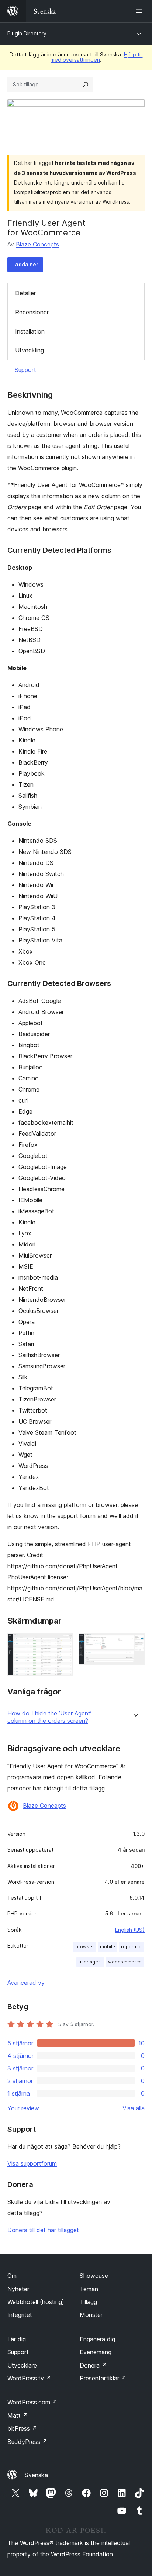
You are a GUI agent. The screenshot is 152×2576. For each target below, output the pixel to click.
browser (85, 1947)
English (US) (130, 1930)
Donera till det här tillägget (43, 2230)
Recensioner (32, 312)
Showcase (94, 2276)
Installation (30, 331)
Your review (23, 2108)
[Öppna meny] (140, 11)
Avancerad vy (26, 1983)
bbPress (22, 2428)
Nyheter (18, 2289)
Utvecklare (22, 2365)
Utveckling (30, 350)
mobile (108, 1947)
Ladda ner (25, 264)
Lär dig (17, 2339)
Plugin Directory (27, 33)
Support (25, 370)
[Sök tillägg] (86, 85)
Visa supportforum (32, 2163)
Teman (89, 2289)
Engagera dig (97, 2339)
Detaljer (25, 293)
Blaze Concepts (37, 244)
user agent (90, 1962)
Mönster (91, 2315)
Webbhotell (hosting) (36, 2302)
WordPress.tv (29, 2378)
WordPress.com (32, 2402)
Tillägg (88, 2302)
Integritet (20, 2315)
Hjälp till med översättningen (97, 57)
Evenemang (96, 2352)
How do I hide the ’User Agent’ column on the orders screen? (49, 1717)
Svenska (36, 2475)
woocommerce (125, 1962)
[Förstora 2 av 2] (135, 1643)
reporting (131, 1947)
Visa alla (134, 2108)
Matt (18, 2415)
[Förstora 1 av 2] (63, 1643)
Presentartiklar (103, 2378)
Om (12, 2276)
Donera (93, 2365)
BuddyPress (27, 2442)
